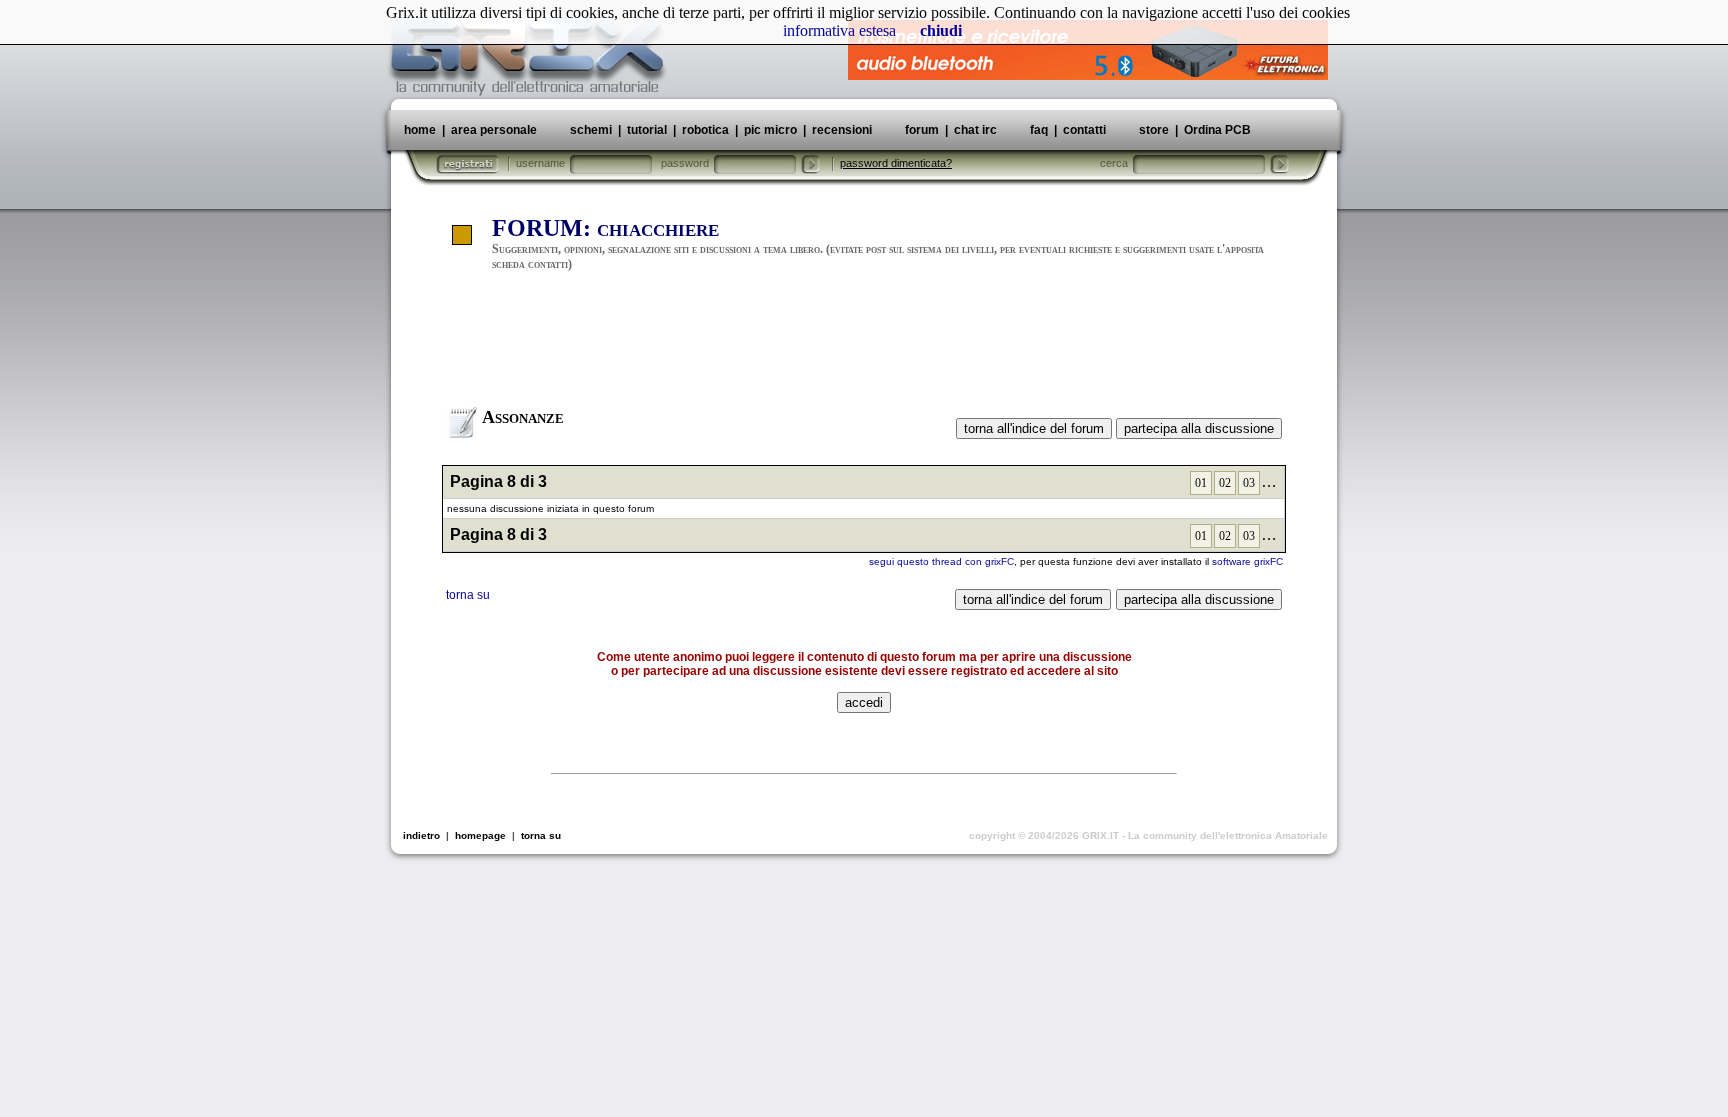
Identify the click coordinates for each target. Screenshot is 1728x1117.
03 (1249, 483)
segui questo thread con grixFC (941, 561)
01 (1201, 483)
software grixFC (1247, 561)
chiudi (941, 30)
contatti (1084, 130)
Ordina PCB (1216, 130)
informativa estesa (839, 30)
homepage (480, 835)
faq (1039, 130)
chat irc (975, 130)
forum (922, 130)
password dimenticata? (896, 163)
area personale (494, 130)
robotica (705, 130)
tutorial (647, 130)
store (1154, 130)
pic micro (770, 130)
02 (1225, 483)
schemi (591, 130)
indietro (421, 835)
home (420, 130)
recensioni (842, 130)
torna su (468, 595)
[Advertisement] (864, 348)
